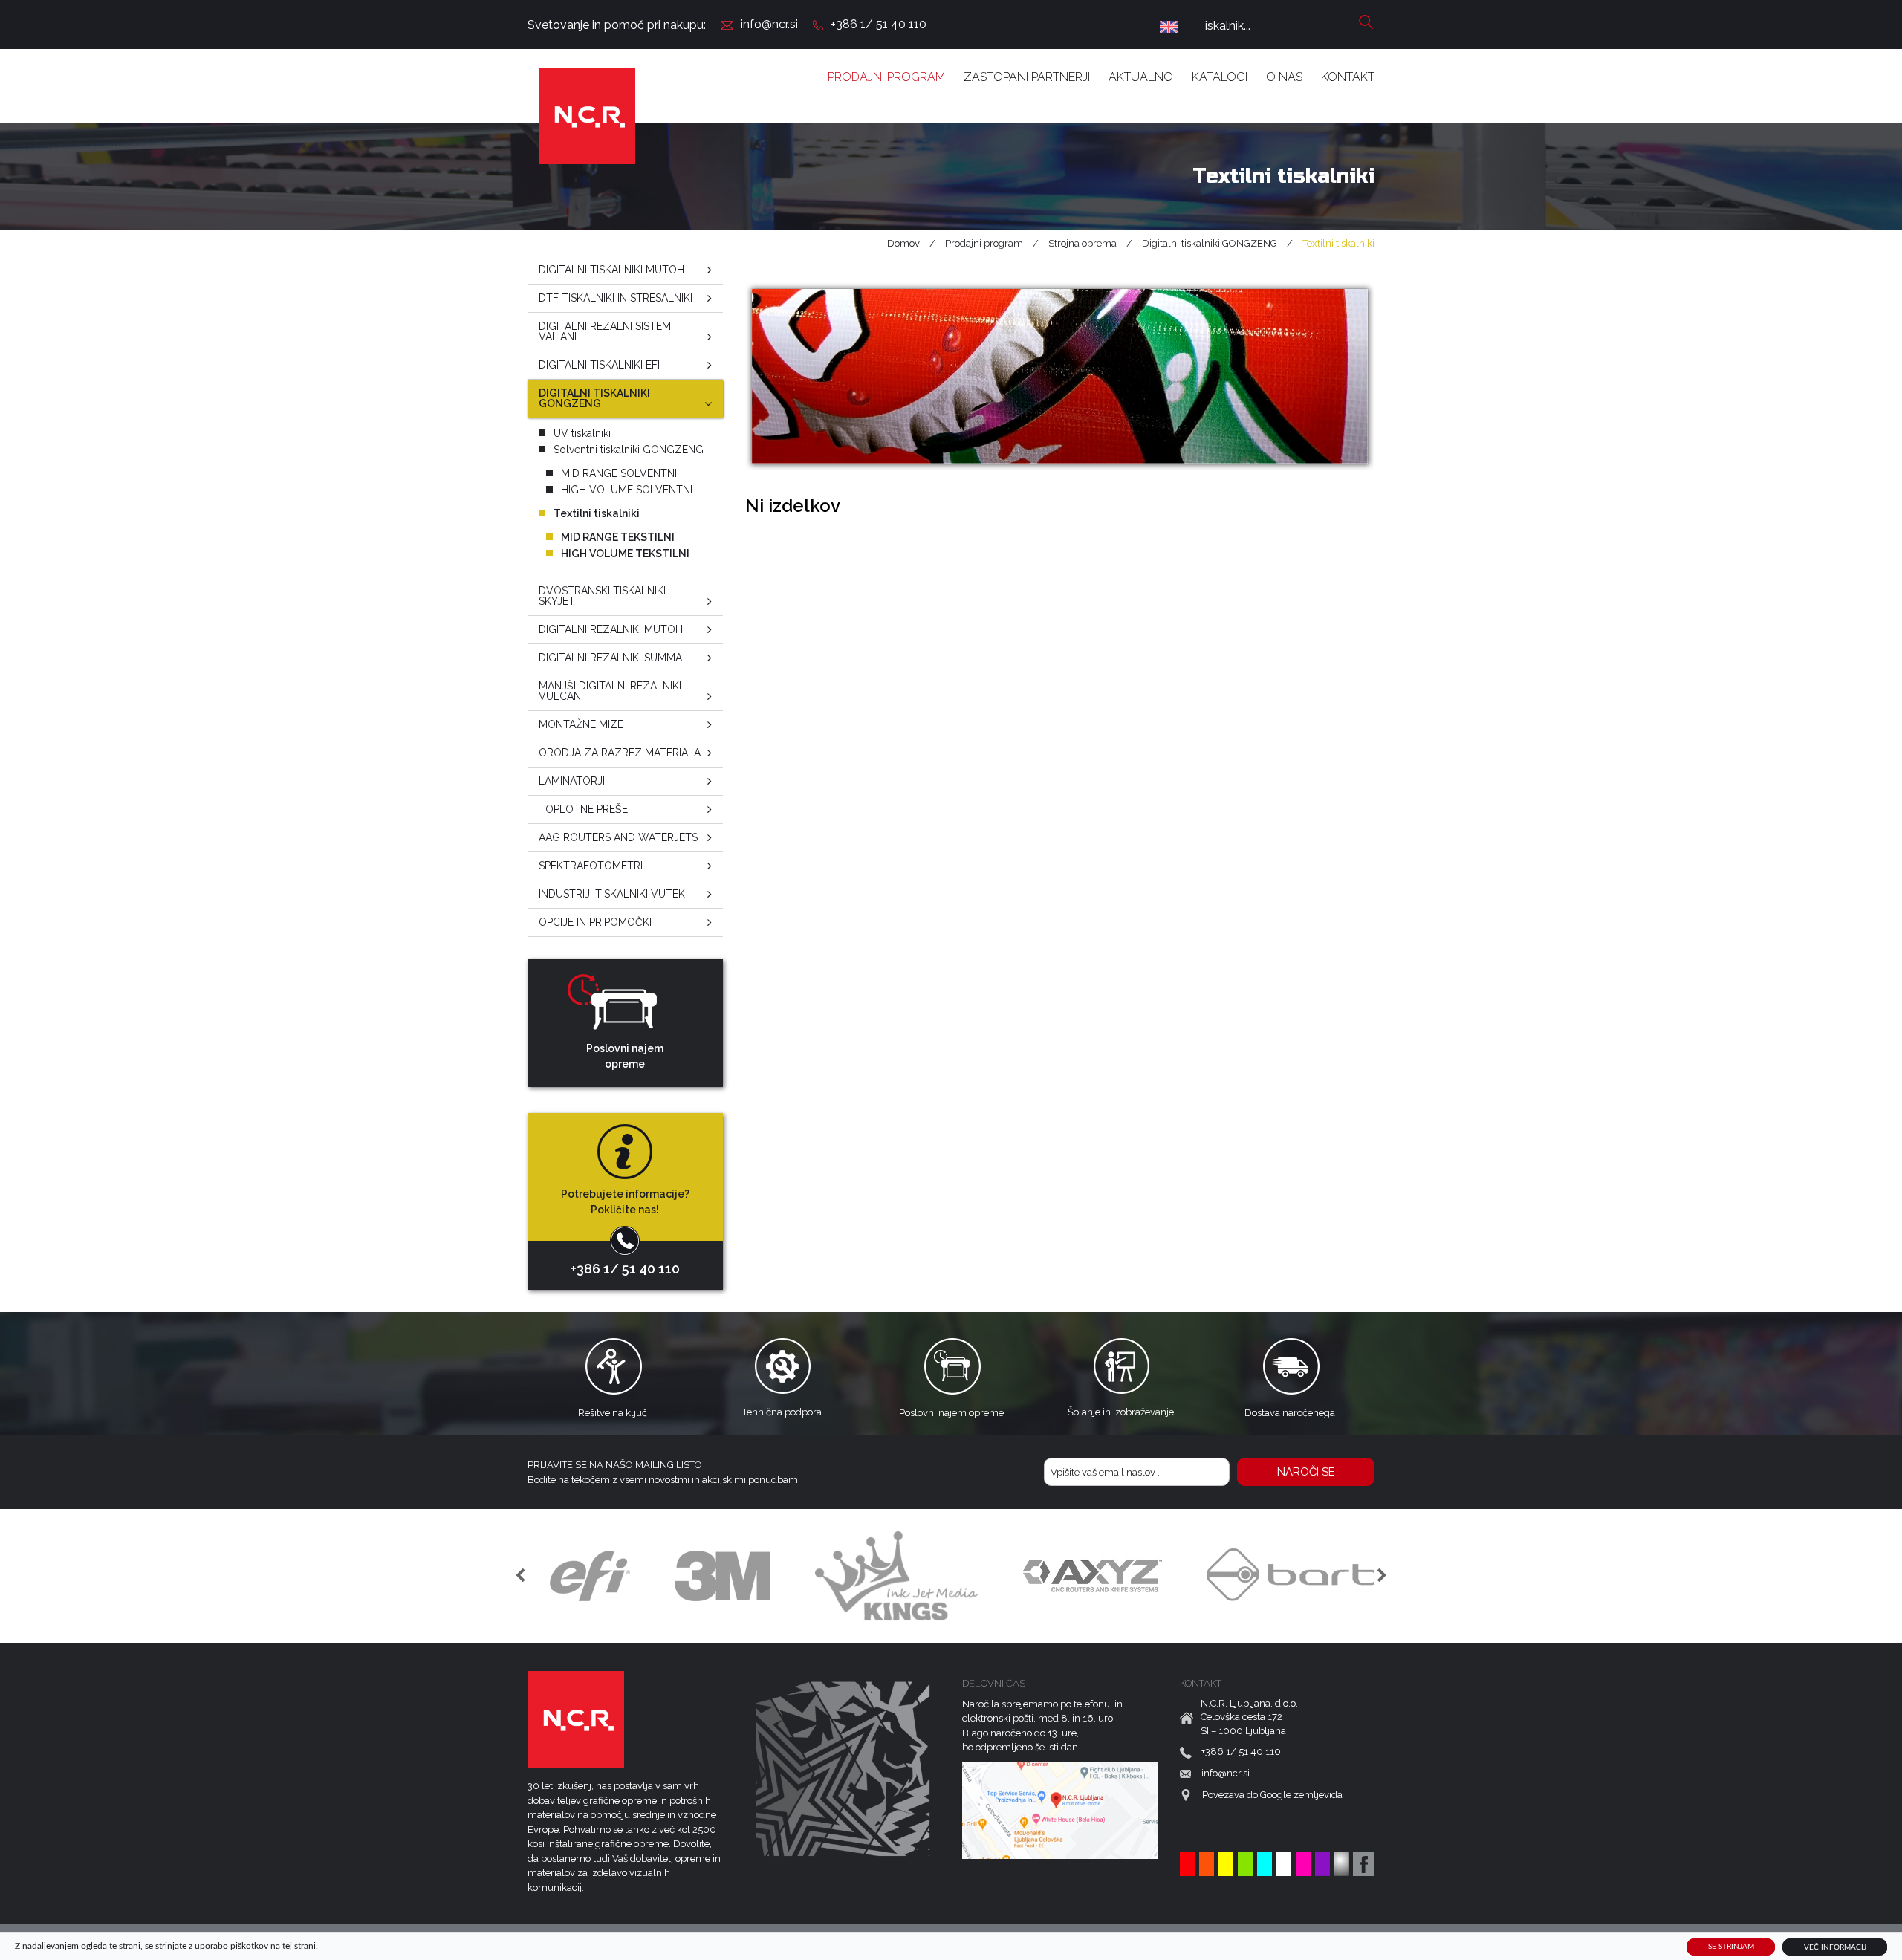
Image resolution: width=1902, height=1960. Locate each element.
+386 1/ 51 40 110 (879, 24)
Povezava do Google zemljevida (1272, 1795)
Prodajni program (886, 77)
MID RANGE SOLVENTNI (619, 473)
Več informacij (1835, 1947)
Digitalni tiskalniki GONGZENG (1210, 243)
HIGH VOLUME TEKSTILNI (625, 554)
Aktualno (1141, 77)
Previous (520, 1576)
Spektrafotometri (591, 866)
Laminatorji (572, 781)
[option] (590, 1576)
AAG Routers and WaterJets (618, 837)
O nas (1284, 77)
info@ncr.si (769, 24)
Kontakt (1348, 77)
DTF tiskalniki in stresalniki (616, 298)
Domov (903, 243)
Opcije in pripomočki (595, 922)
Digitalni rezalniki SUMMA (610, 658)
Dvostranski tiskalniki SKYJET (602, 596)
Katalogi (1220, 77)
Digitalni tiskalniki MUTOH (611, 270)
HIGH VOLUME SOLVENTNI (627, 490)
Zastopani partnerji (1027, 77)
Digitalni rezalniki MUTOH (611, 629)
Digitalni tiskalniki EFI (599, 365)
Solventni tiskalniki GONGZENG (629, 450)
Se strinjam (1731, 1947)
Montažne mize (581, 724)
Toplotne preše (583, 809)
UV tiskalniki (582, 433)
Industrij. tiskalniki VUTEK (612, 894)
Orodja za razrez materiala (620, 753)
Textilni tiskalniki (597, 513)
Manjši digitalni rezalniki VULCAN (610, 691)
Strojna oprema (1083, 243)
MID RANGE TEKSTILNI (618, 537)
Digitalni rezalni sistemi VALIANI (606, 331)
